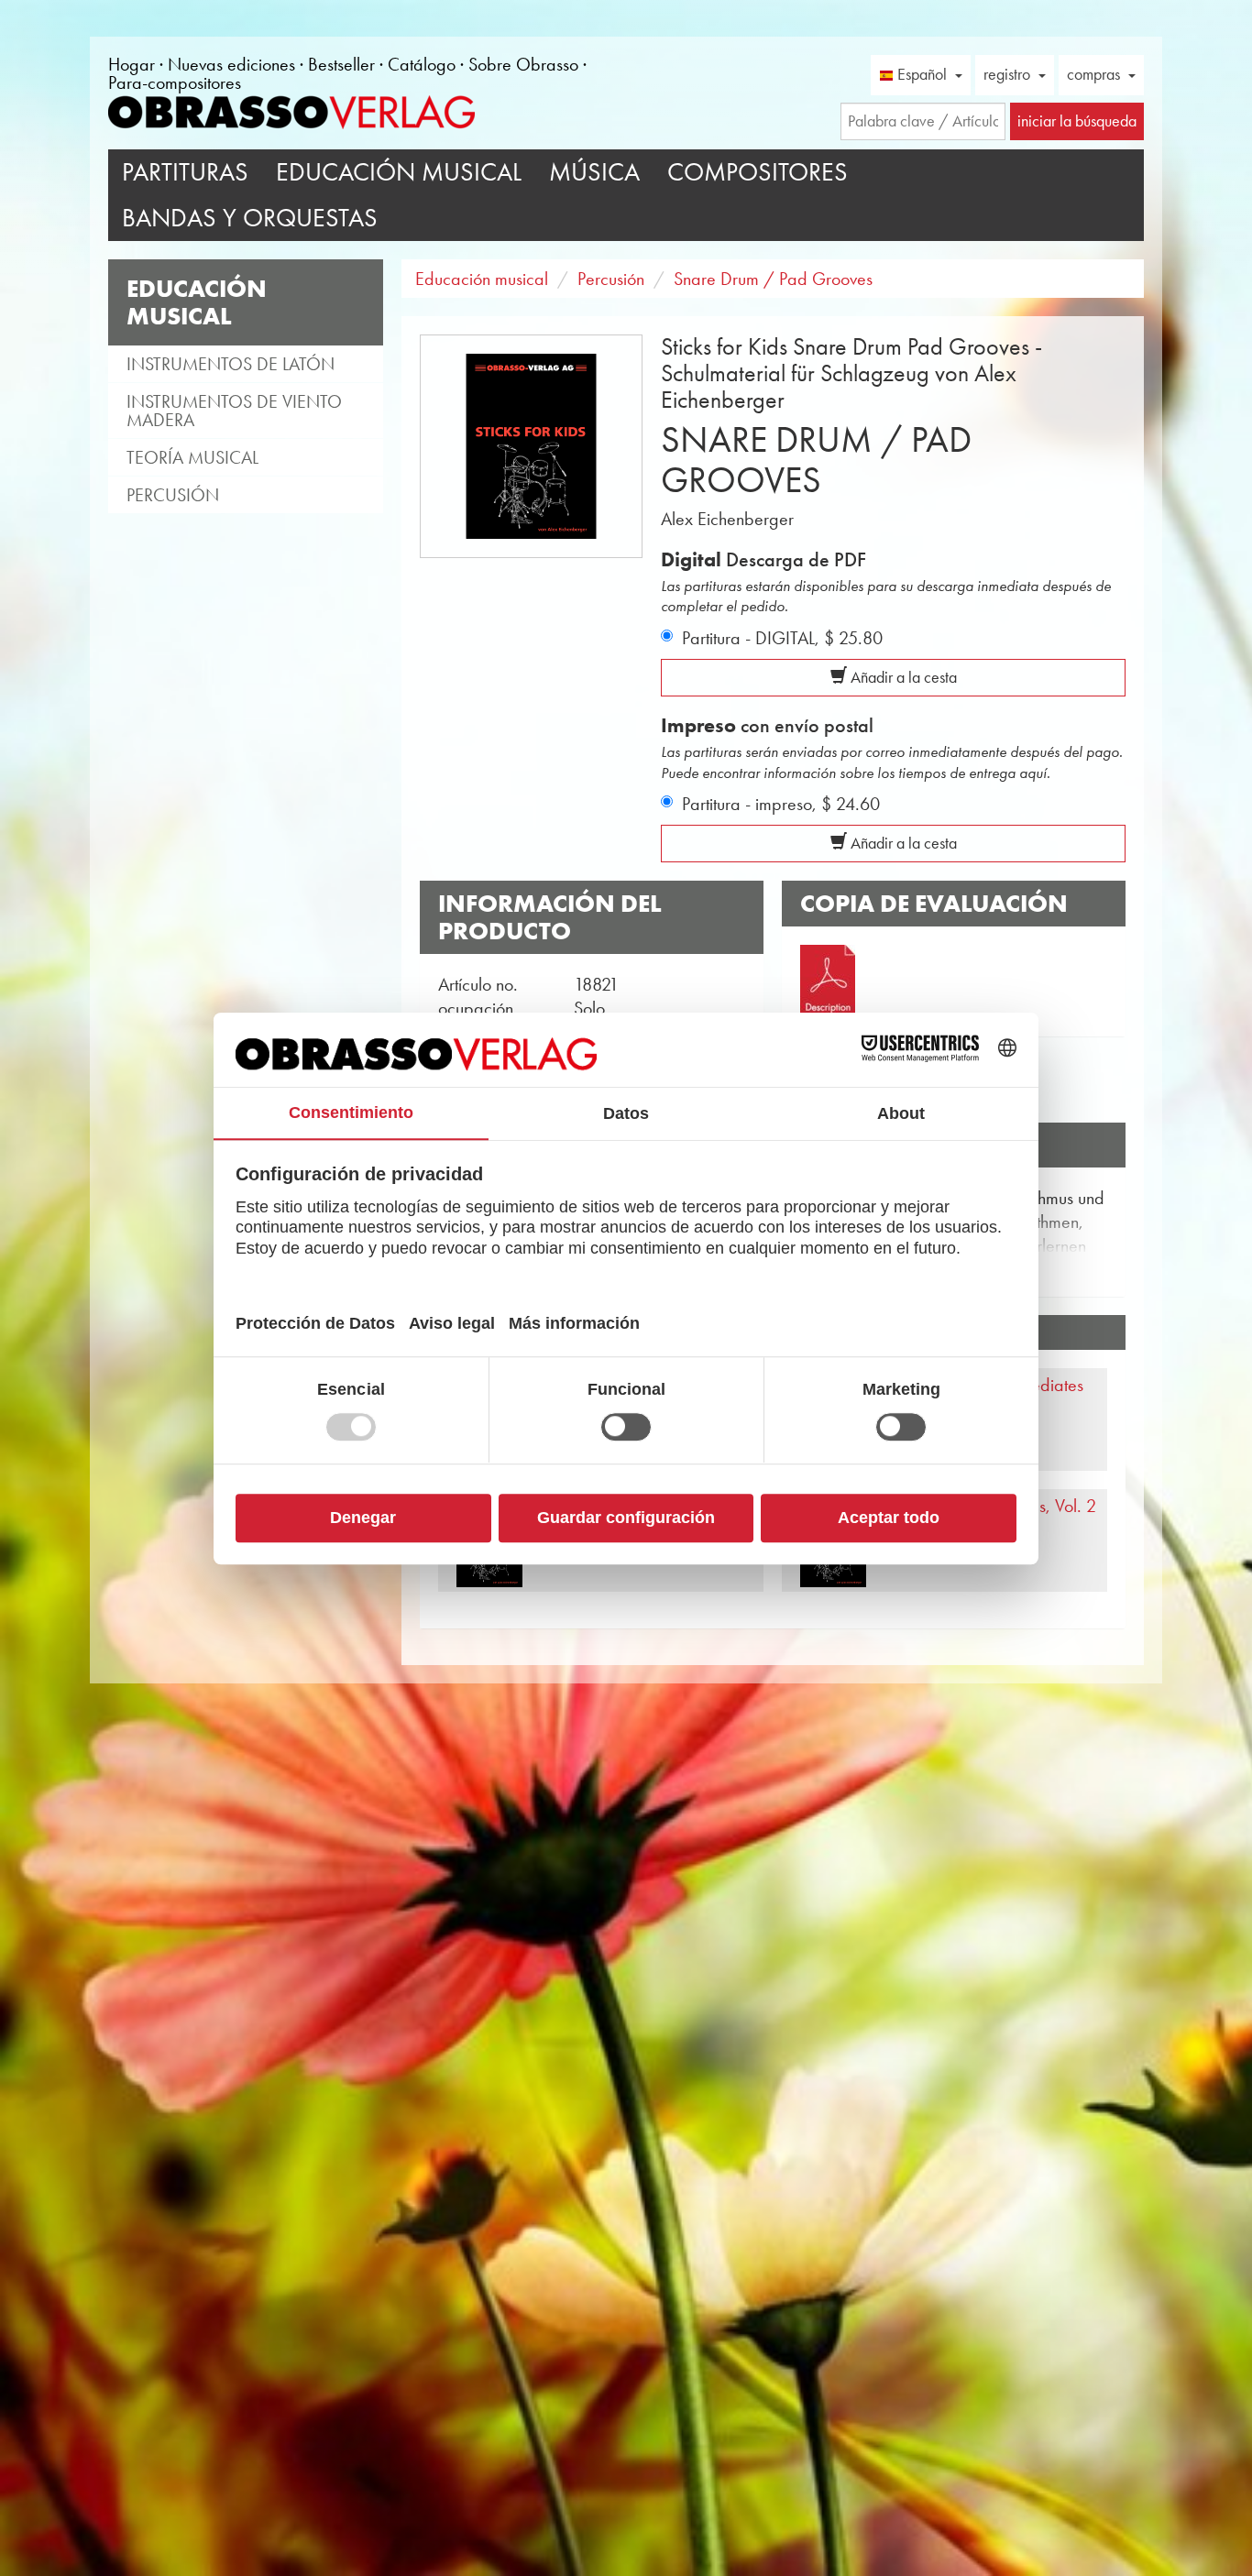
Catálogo (422, 64)
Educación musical (399, 172)
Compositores (758, 172)
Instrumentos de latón (231, 364)
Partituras (185, 172)
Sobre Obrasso (523, 64)
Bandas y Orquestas (250, 218)
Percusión (173, 495)
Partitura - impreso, (781, 804)
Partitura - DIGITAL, (782, 638)
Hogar (132, 64)
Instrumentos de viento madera (234, 411)
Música (594, 172)
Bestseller (341, 64)
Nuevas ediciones (231, 64)
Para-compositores (175, 82)
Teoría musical (192, 457)
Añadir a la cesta (902, 677)
